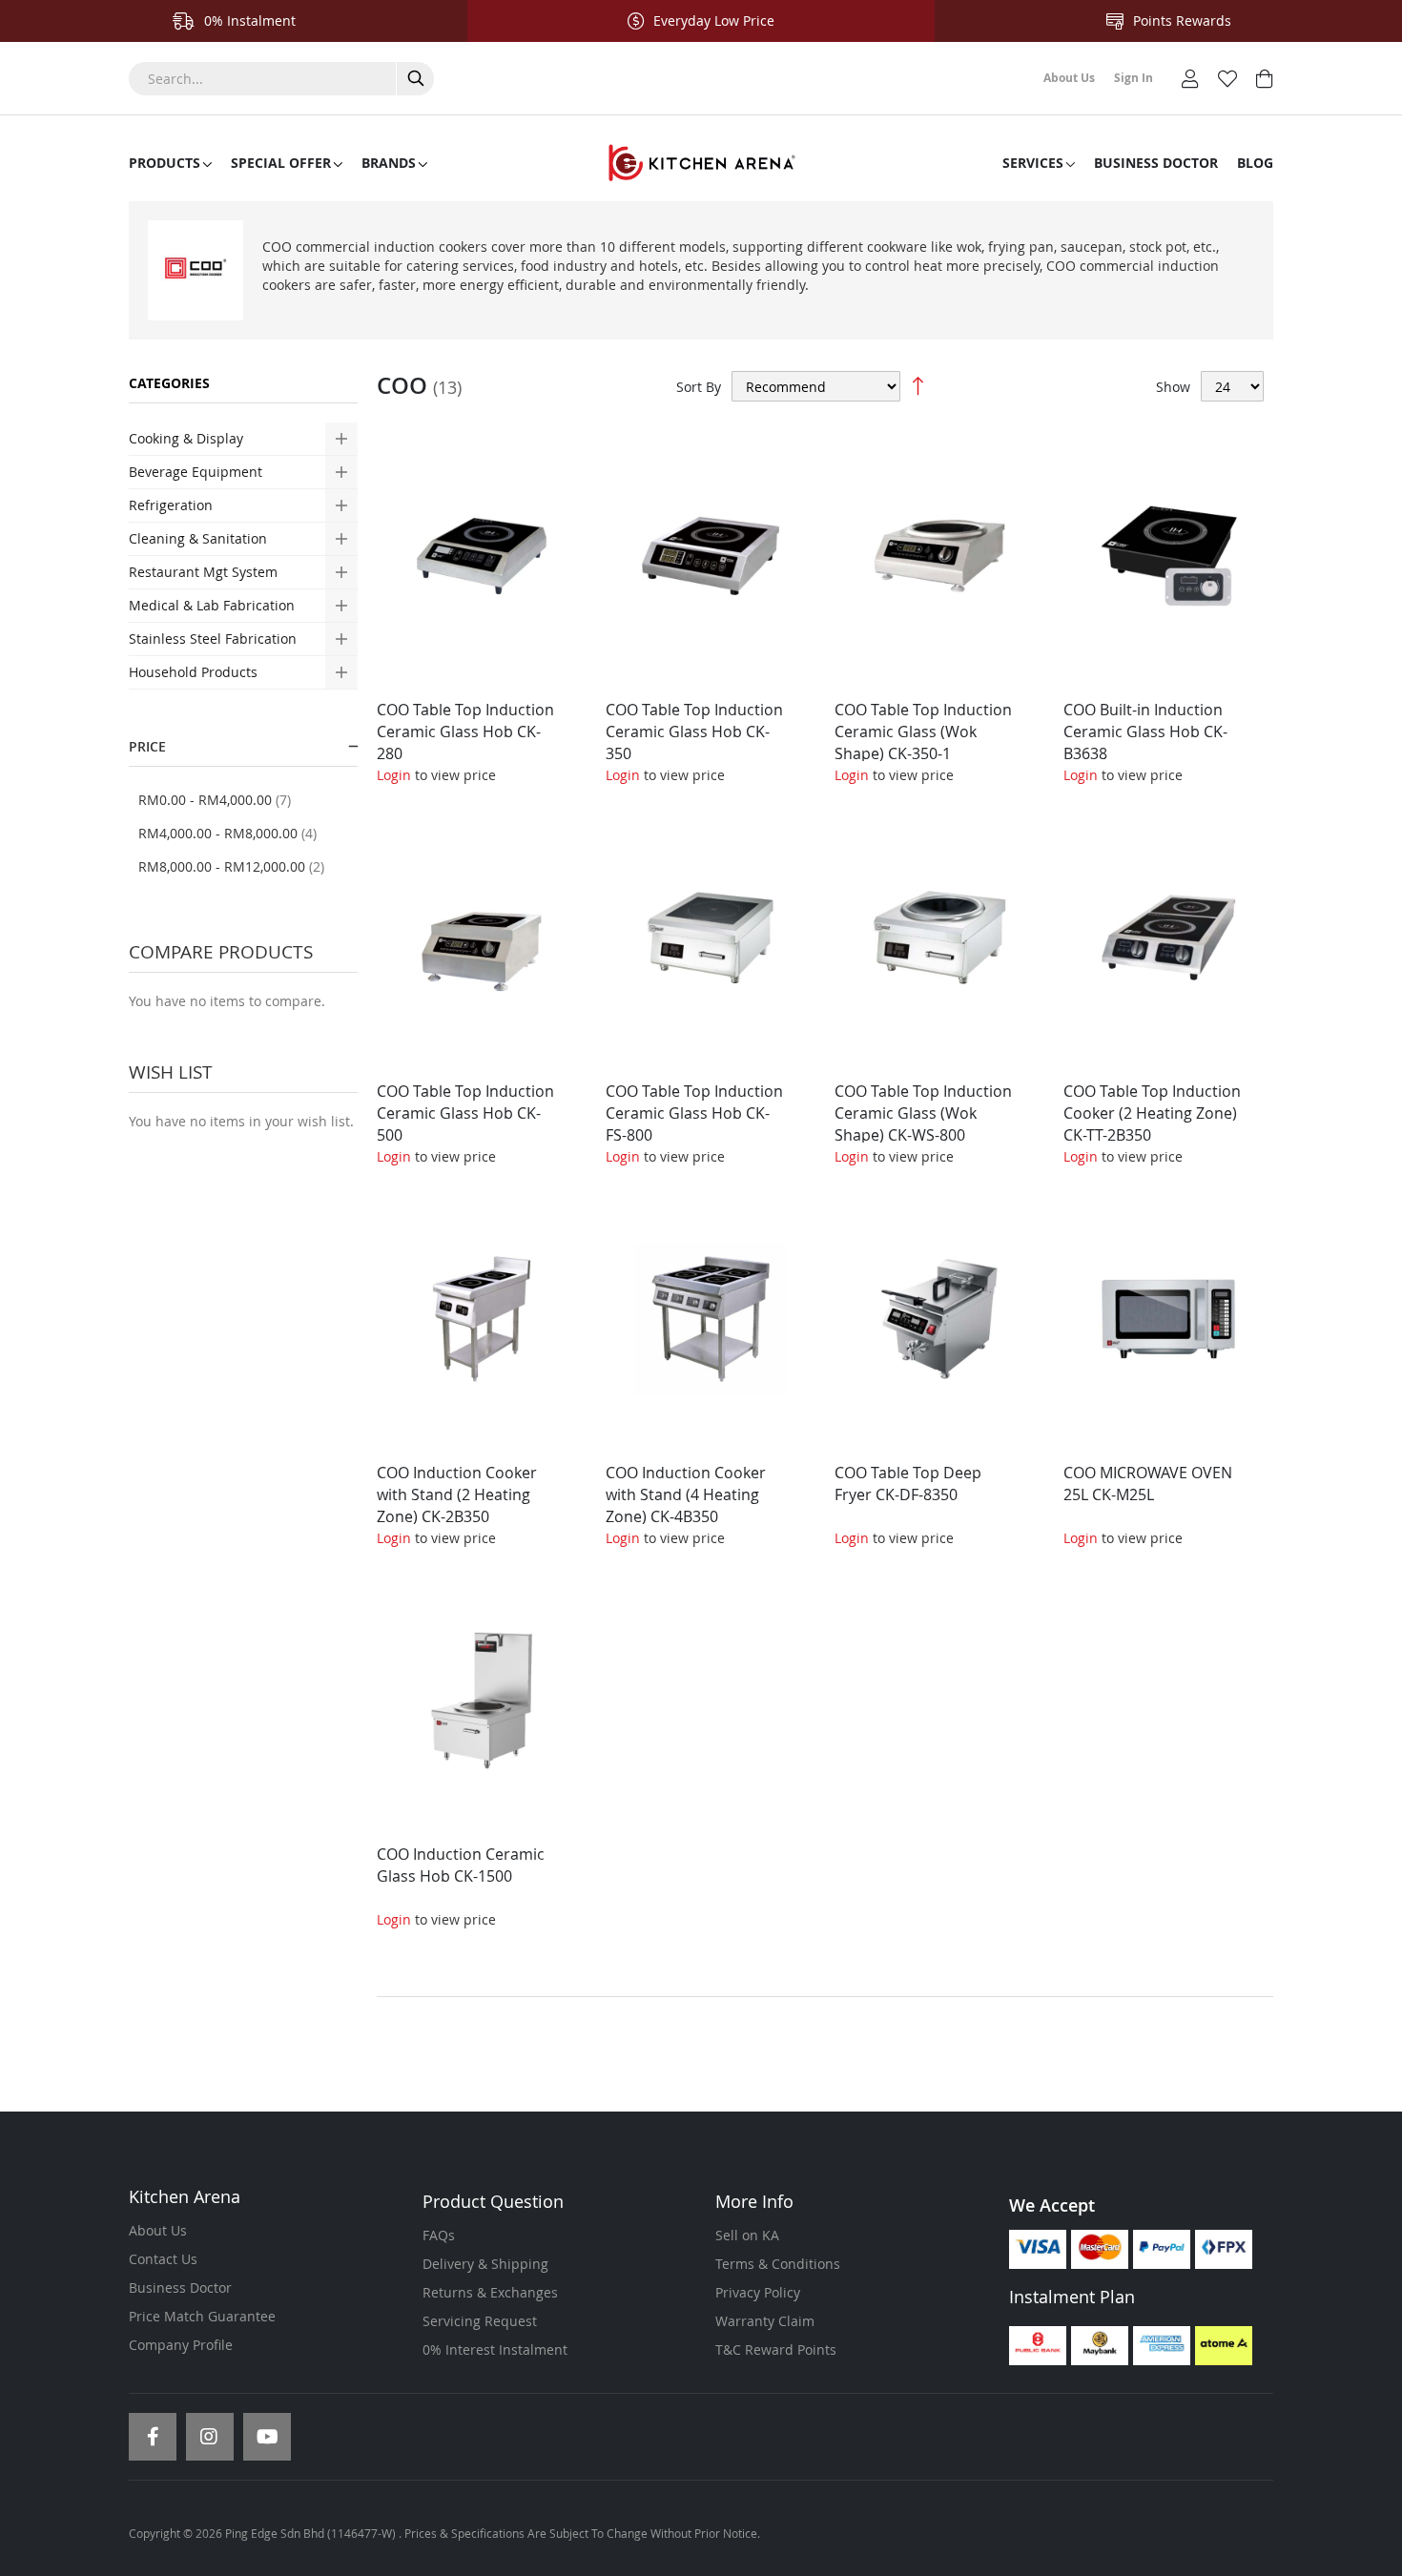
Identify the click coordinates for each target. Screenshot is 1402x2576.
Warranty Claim (765, 2321)
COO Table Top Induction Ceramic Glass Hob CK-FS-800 (694, 1113)
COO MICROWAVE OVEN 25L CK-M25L (1148, 1484)
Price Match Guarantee (202, 2316)
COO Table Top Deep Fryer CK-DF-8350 (908, 1484)
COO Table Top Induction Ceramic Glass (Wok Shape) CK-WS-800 (923, 1113)
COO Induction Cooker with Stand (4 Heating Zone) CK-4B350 (686, 1494)
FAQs (439, 2235)
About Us (158, 2230)
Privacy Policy (758, 2292)
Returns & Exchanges (490, 2292)
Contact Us (163, 2259)
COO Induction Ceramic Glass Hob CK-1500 (461, 1865)
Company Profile (181, 2345)
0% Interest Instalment (495, 2349)
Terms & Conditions (778, 2264)
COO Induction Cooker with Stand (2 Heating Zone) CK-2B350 (457, 1494)
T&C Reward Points (776, 2349)
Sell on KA (747, 2235)
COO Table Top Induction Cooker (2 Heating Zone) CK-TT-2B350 (1152, 1113)
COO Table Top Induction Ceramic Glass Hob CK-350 (694, 732)
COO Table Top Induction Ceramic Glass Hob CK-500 (465, 1113)
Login (394, 775)
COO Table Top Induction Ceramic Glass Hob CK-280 (465, 732)
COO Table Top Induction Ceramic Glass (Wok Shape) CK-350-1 (923, 732)
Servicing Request (480, 2321)
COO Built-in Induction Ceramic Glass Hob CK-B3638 (1145, 732)
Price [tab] (147, 746)
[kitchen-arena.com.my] (701, 163)
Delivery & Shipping (485, 2264)
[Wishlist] (1227, 77)
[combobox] (281, 79)
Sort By (699, 387)
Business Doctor (180, 2287)
